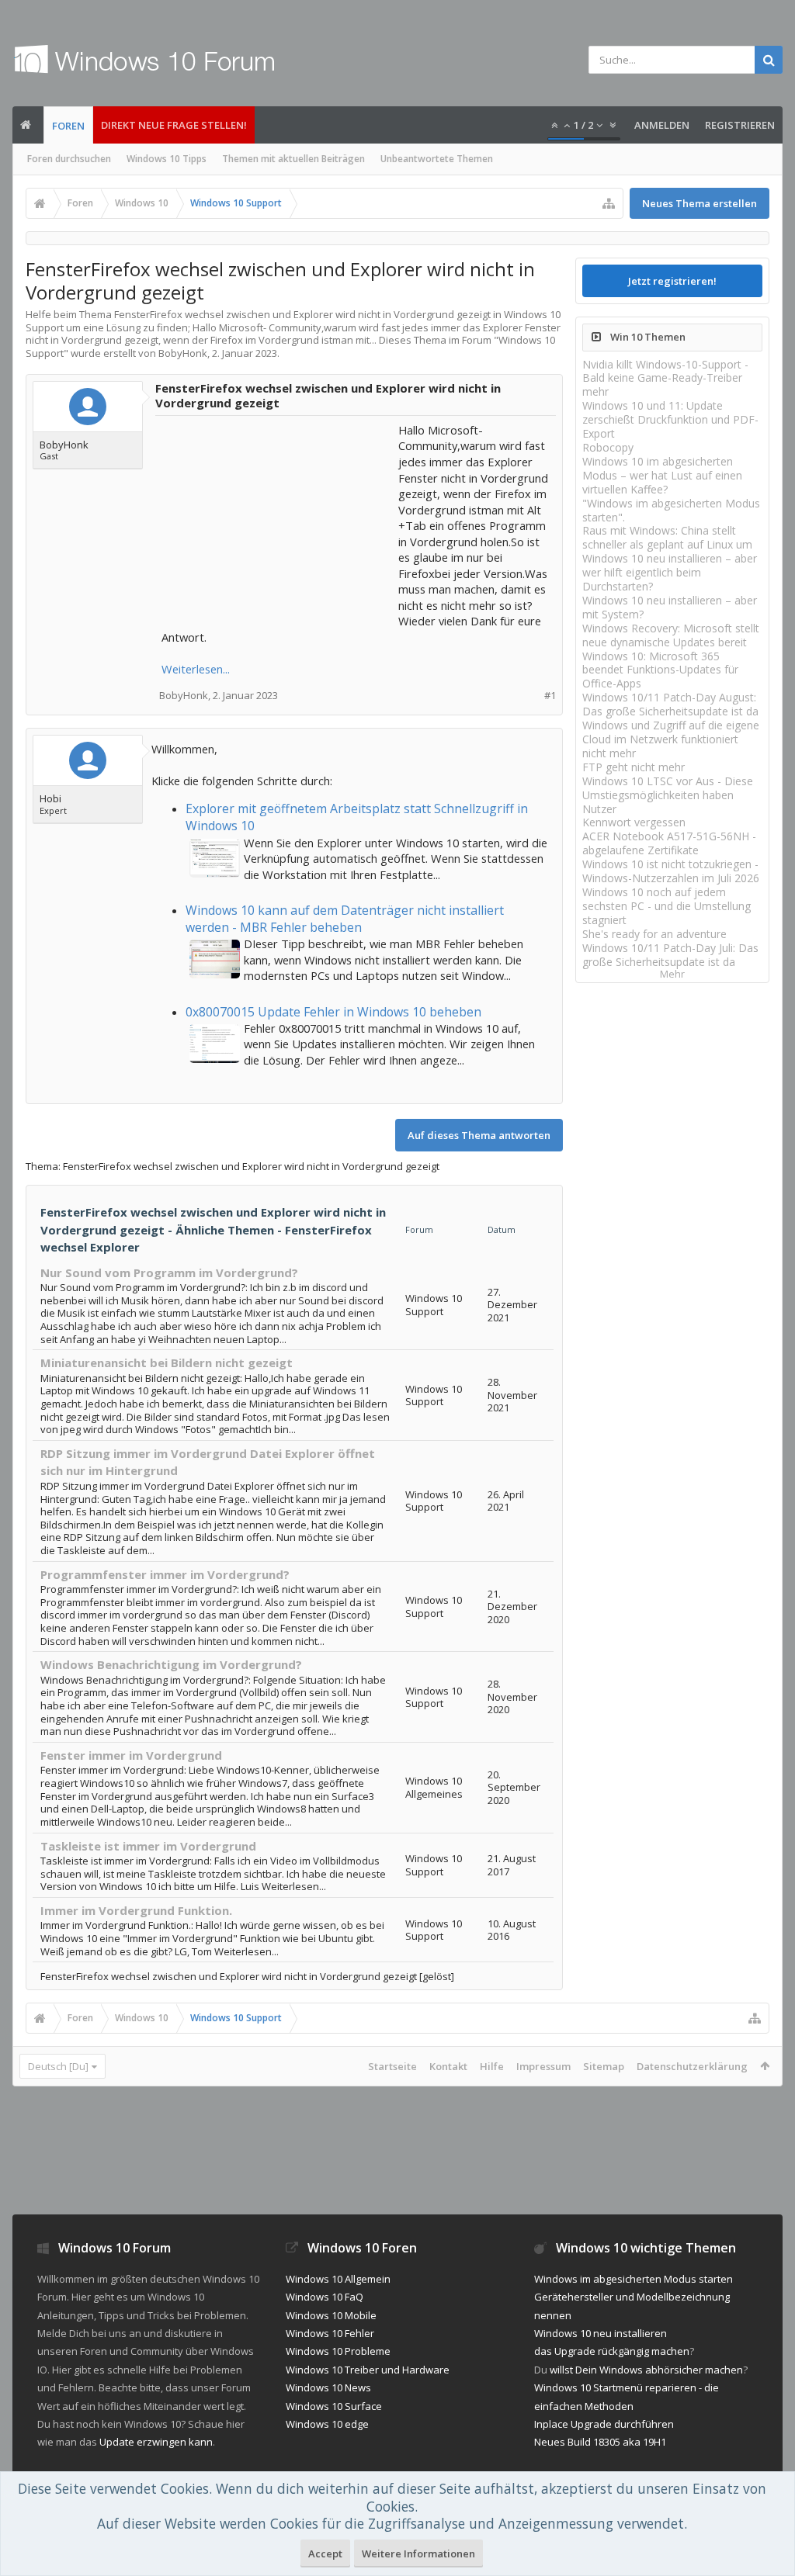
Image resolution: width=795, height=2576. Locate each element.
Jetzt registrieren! (672, 281)
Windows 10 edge (327, 2424)
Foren (68, 126)
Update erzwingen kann (156, 2442)
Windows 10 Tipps (167, 159)
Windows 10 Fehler (330, 2333)
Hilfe (492, 2066)
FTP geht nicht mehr (634, 767)
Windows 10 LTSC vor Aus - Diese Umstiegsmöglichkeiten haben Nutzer (668, 795)
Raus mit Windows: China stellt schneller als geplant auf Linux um (667, 537)
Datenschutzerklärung (692, 2066)
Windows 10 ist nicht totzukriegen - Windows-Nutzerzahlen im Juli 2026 (671, 871)
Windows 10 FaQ (325, 2297)
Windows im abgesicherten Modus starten (634, 2279)
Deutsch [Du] (58, 2066)
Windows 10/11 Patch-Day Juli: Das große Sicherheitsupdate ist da (670, 955)
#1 (550, 696)
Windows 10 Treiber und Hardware (368, 2370)
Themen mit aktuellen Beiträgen (293, 159)
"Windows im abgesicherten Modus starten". (671, 510)
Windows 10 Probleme (338, 2351)
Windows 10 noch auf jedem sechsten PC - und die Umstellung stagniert (667, 906)
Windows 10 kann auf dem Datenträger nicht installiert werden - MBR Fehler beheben (345, 919)
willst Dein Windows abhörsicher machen (646, 2370)
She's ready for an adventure (654, 934)
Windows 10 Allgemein (338, 2279)
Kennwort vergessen (634, 822)
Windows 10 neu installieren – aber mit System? (670, 607)
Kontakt (448, 2066)
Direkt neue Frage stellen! (174, 125)
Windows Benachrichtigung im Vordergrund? (171, 1664)
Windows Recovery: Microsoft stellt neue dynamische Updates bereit (671, 635)
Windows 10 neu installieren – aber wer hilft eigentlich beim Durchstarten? (670, 572)
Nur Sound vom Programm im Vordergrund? (169, 1272)
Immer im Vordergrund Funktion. (136, 1910)
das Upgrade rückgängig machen (612, 2351)
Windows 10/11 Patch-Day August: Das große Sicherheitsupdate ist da (670, 704)
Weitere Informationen (418, 2553)
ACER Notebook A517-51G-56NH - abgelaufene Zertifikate (669, 843)
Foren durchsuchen (69, 159)
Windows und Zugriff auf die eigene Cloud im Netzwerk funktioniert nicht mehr (671, 739)
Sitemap (604, 2066)
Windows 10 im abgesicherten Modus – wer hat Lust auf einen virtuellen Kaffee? (662, 475)
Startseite (392, 2066)
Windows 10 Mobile (331, 2315)
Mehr (672, 974)
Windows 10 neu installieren (601, 2333)
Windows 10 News (328, 2387)
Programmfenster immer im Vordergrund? (165, 1574)
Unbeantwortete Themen (437, 159)
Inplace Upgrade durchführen (604, 2424)
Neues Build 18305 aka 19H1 (600, 2442)
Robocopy (608, 447)
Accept (325, 2553)
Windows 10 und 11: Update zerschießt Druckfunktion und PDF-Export (670, 419)
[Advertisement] (278, 519)
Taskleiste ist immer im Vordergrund (148, 1846)
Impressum (543, 2066)
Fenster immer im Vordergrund (131, 1755)
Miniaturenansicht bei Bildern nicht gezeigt (167, 1362)
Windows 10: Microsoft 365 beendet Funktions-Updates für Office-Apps (660, 670)
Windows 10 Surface (334, 2406)
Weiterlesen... (196, 669)
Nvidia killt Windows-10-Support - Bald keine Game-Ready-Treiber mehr (665, 378)
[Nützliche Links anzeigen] (609, 203)
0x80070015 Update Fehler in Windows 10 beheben (333, 1012)
